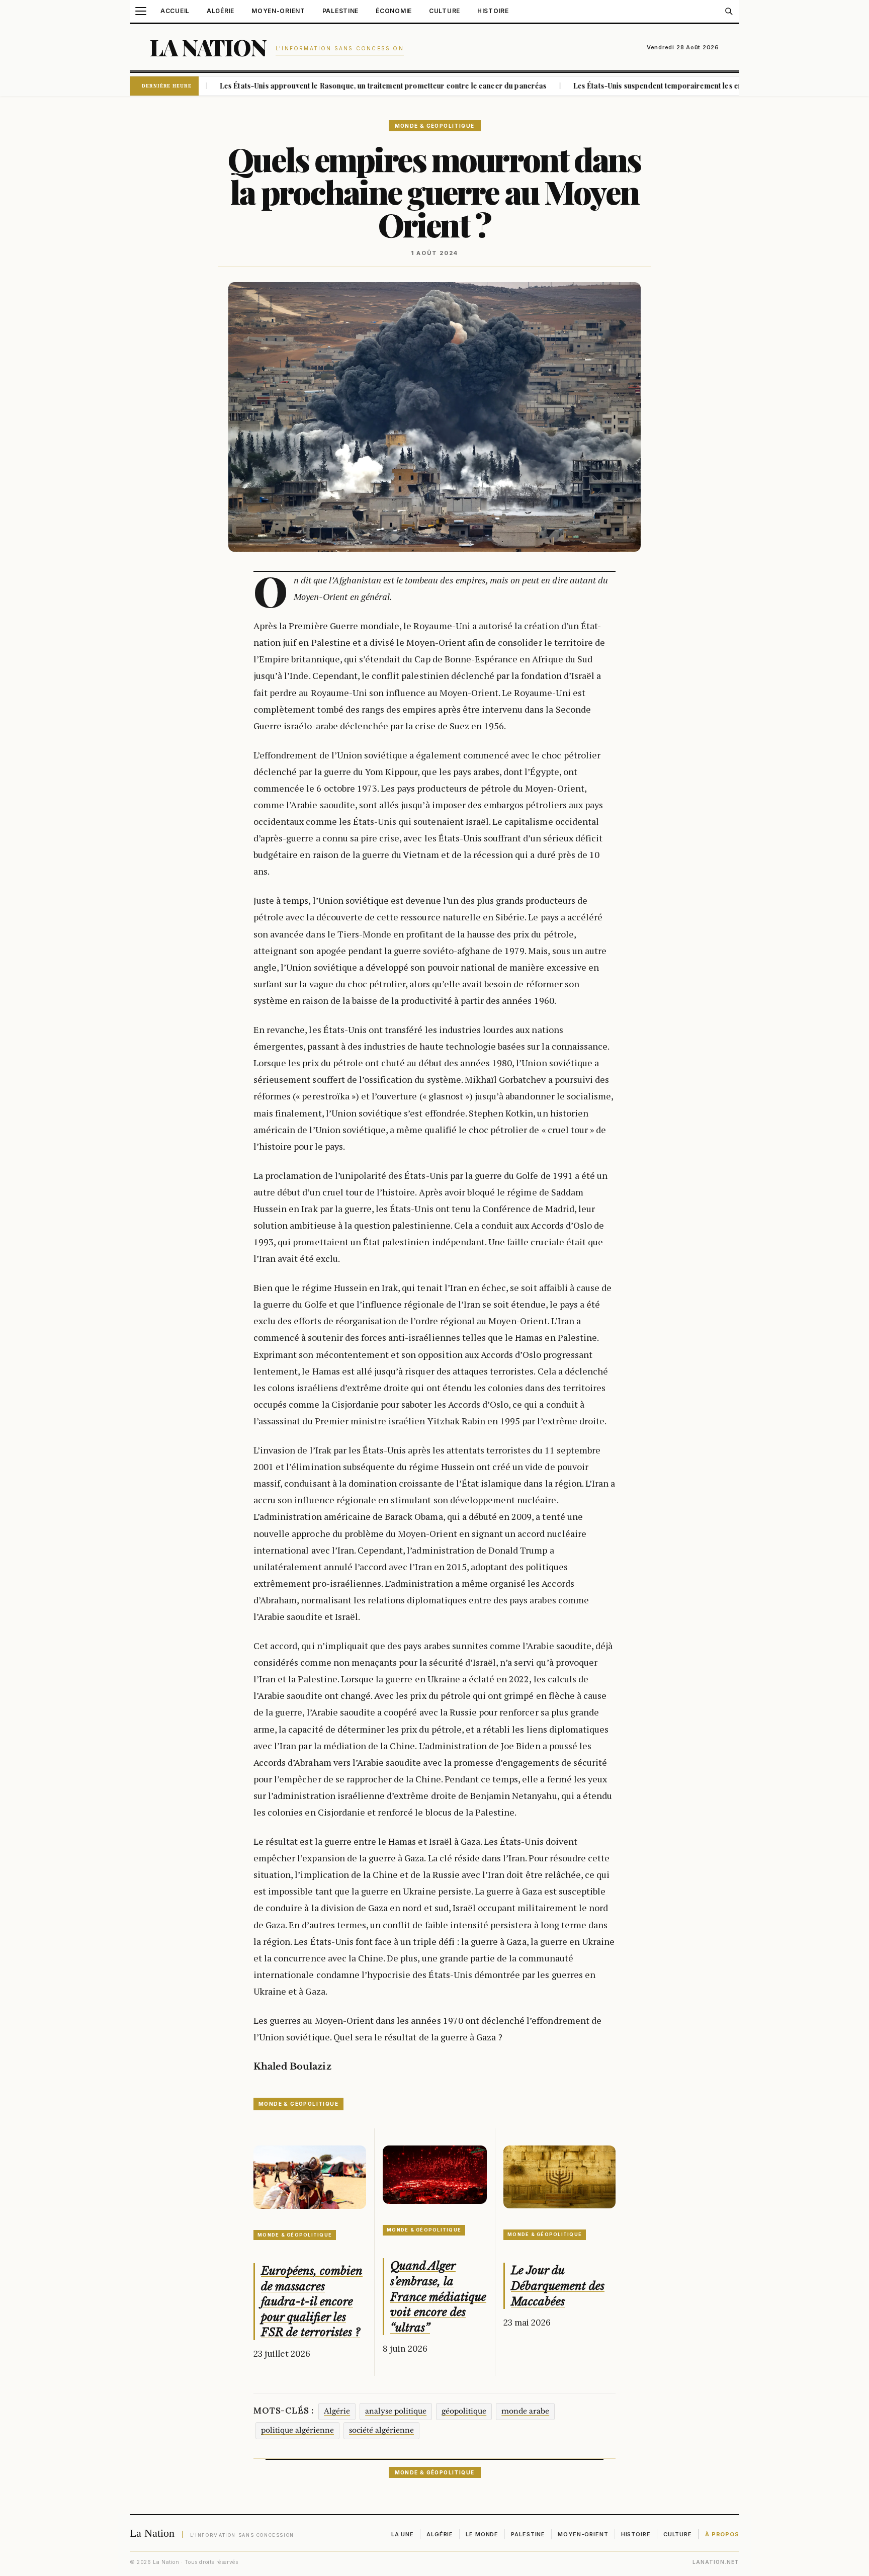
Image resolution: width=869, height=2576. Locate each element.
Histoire (493, 11)
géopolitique (464, 2411)
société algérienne (381, 2430)
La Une (403, 2534)
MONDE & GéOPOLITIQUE (298, 2104)
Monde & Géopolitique (435, 126)
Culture (445, 11)
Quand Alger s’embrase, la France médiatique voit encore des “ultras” (438, 2297)
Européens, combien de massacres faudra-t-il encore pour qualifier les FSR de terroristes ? (312, 2302)
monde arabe (525, 2411)
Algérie (221, 11)
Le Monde (482, 2534)
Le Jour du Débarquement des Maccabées (558, 2286)
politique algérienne (297, 2430)
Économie (394, 11)
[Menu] (141, 11)
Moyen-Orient (278, 11)
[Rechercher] (729, 11)
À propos (722, 2534)
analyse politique (396, 2411)
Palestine (340, 11)
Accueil (175, 11)
